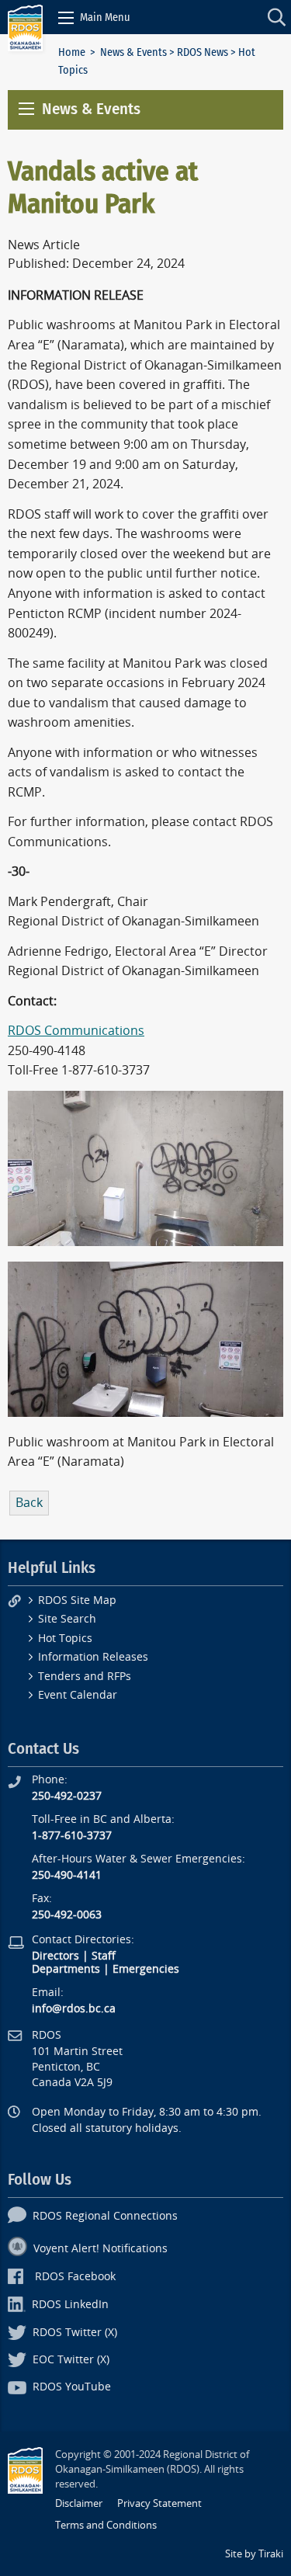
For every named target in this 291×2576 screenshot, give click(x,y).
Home (72, 52)
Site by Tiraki (254, 2554)
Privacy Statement (159, 2503)
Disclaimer (79, 2503)
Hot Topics (65, 1639)
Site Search (67, 1619)
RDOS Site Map (77, 1600)
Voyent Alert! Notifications (100, 2249)
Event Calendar (78, 1695)
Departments (66, 1969)
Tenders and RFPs (85, 1677)
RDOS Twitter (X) (75, 2333)
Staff (104, 1956)
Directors (55, 1956)
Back (29, 1503)
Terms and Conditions (106, 2525)
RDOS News (203, 52)
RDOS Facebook (75, 2277)
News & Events (133, 52)
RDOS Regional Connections (105, 2216)
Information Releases (93, 1657)
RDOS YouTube (72, 2387)
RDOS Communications (76, 1031)
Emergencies (146, 1969)
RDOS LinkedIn (70, 2305)
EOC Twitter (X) (71, 2360)
